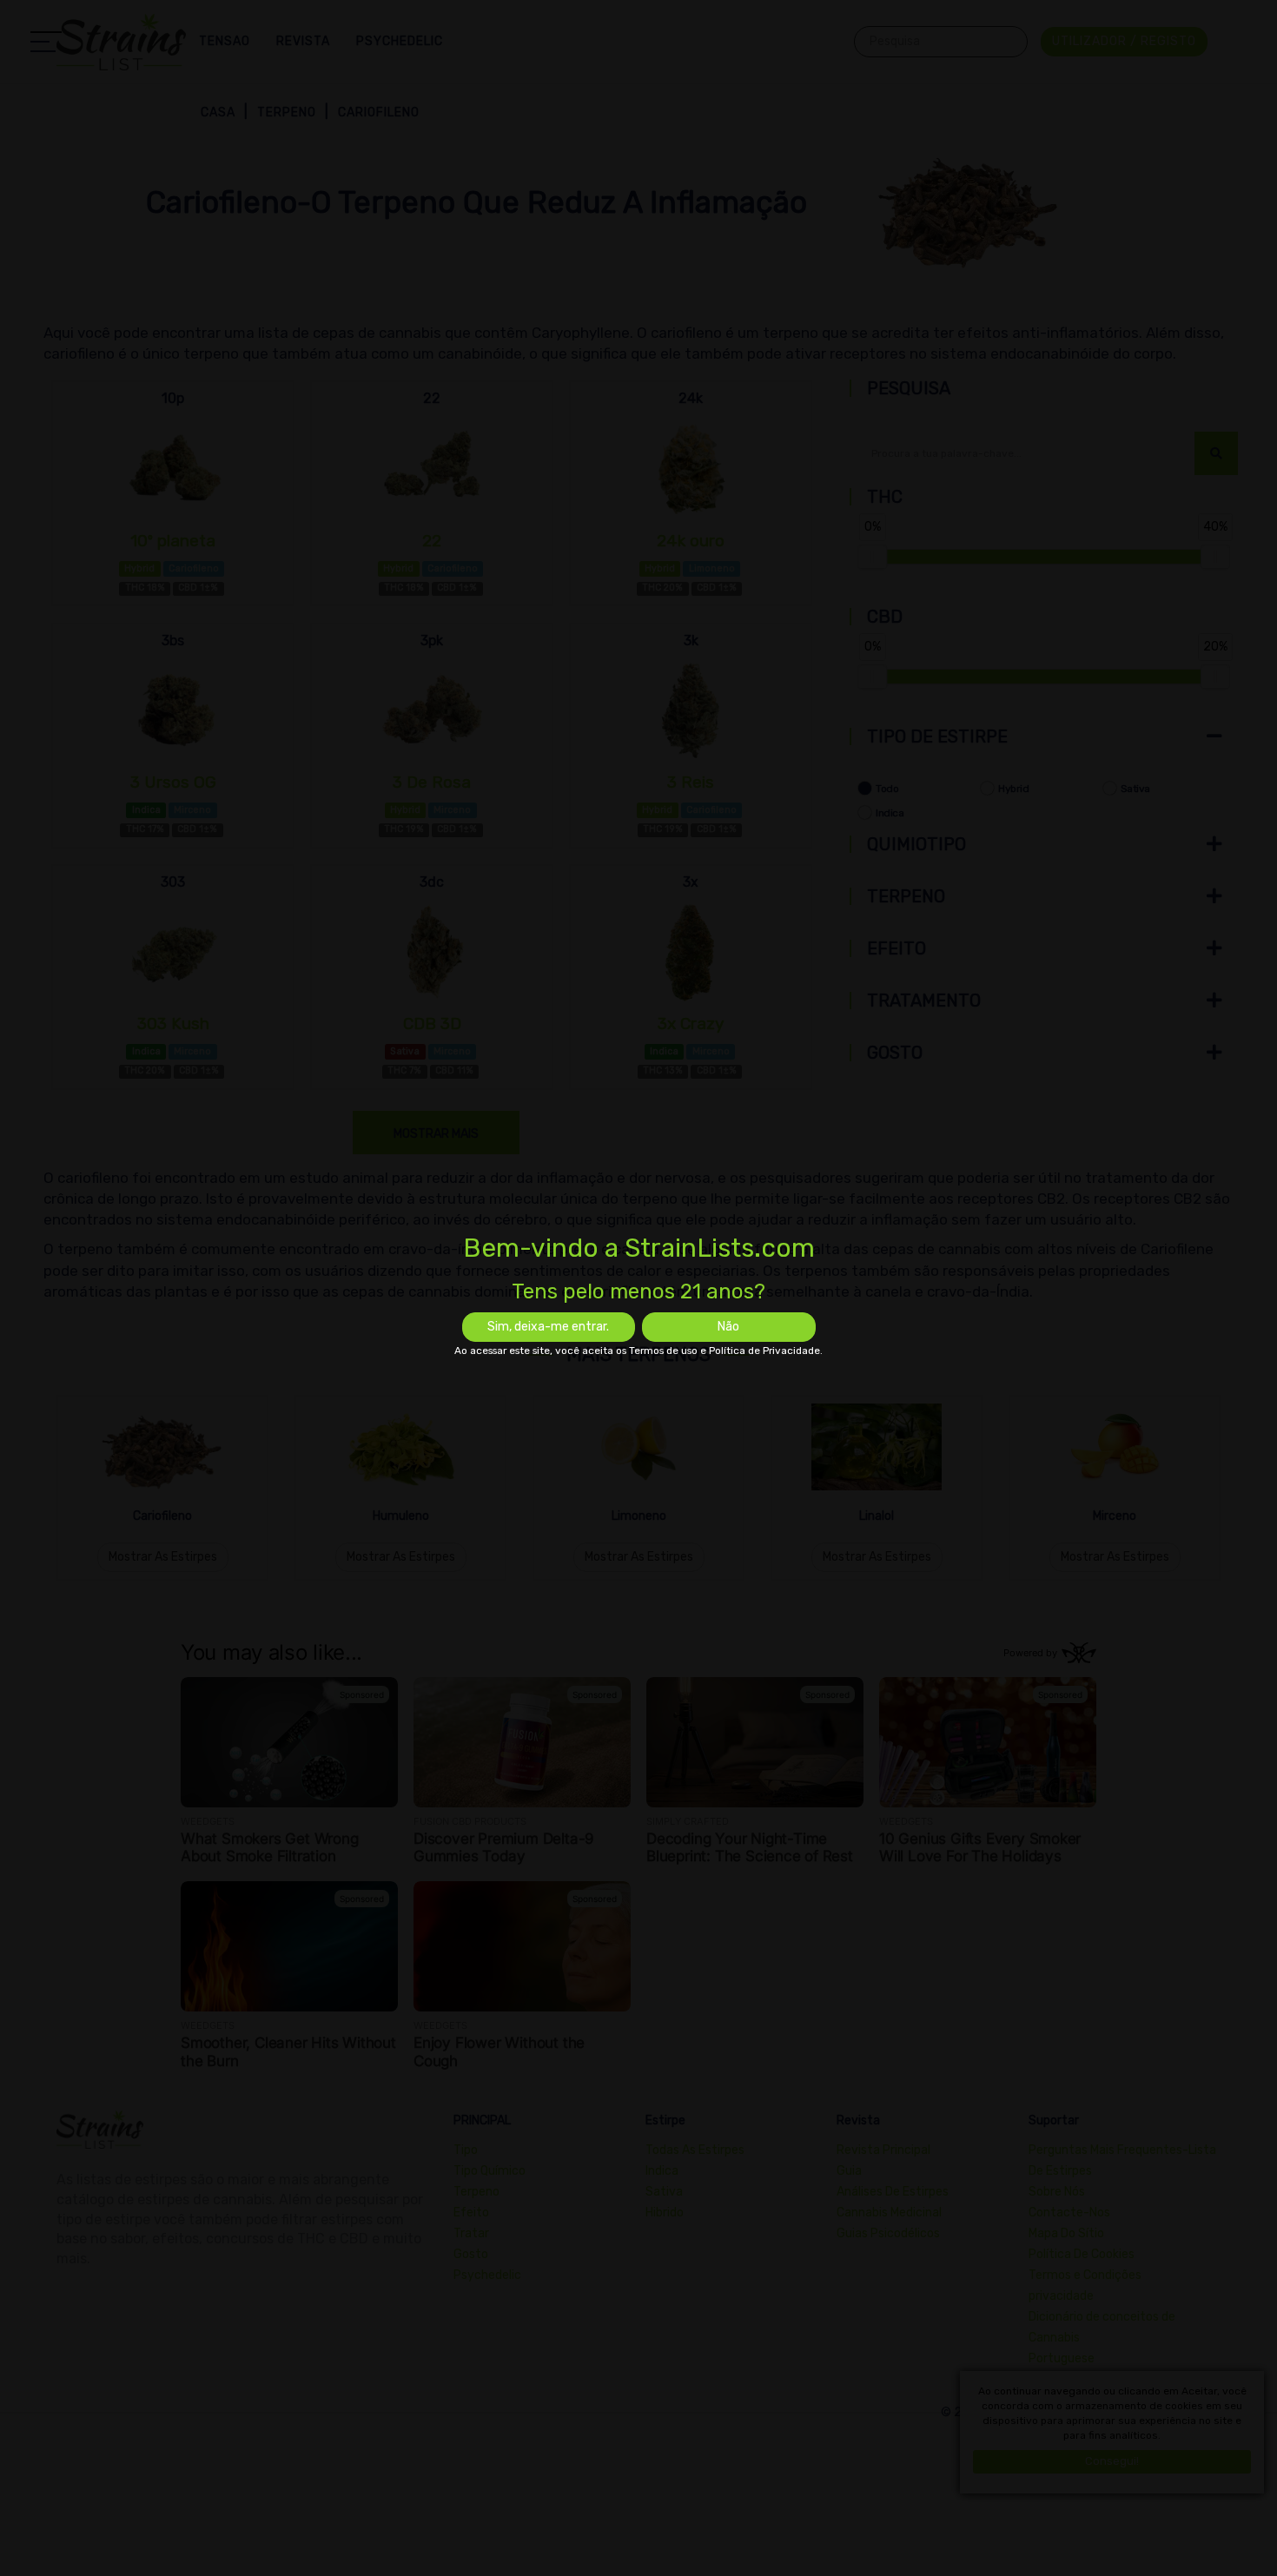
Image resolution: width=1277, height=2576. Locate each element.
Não (728, 1327)
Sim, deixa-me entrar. (548, 1327)
